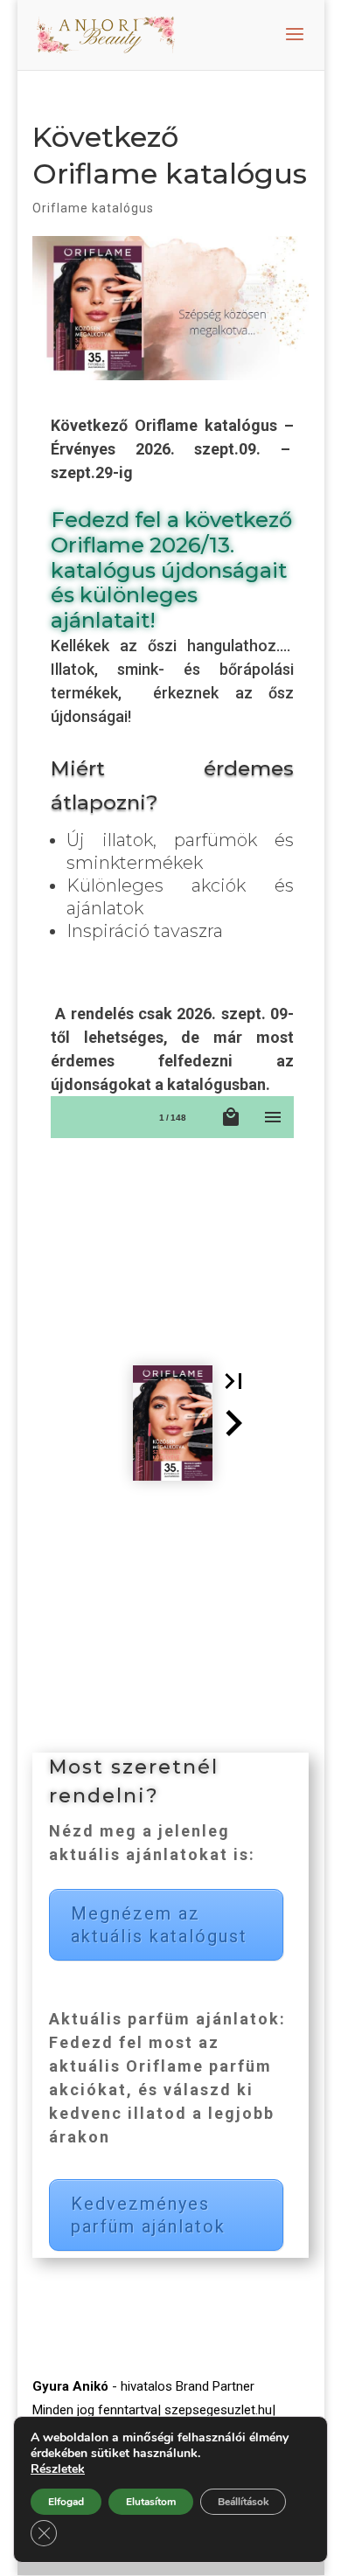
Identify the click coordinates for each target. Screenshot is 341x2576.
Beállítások (243, 2502)
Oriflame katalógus (93, 208)
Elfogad (66, 2502)
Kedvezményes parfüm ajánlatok (148, 2215)
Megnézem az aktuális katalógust (159, 1925)
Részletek (58, 2469)
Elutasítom (151, 2502)
